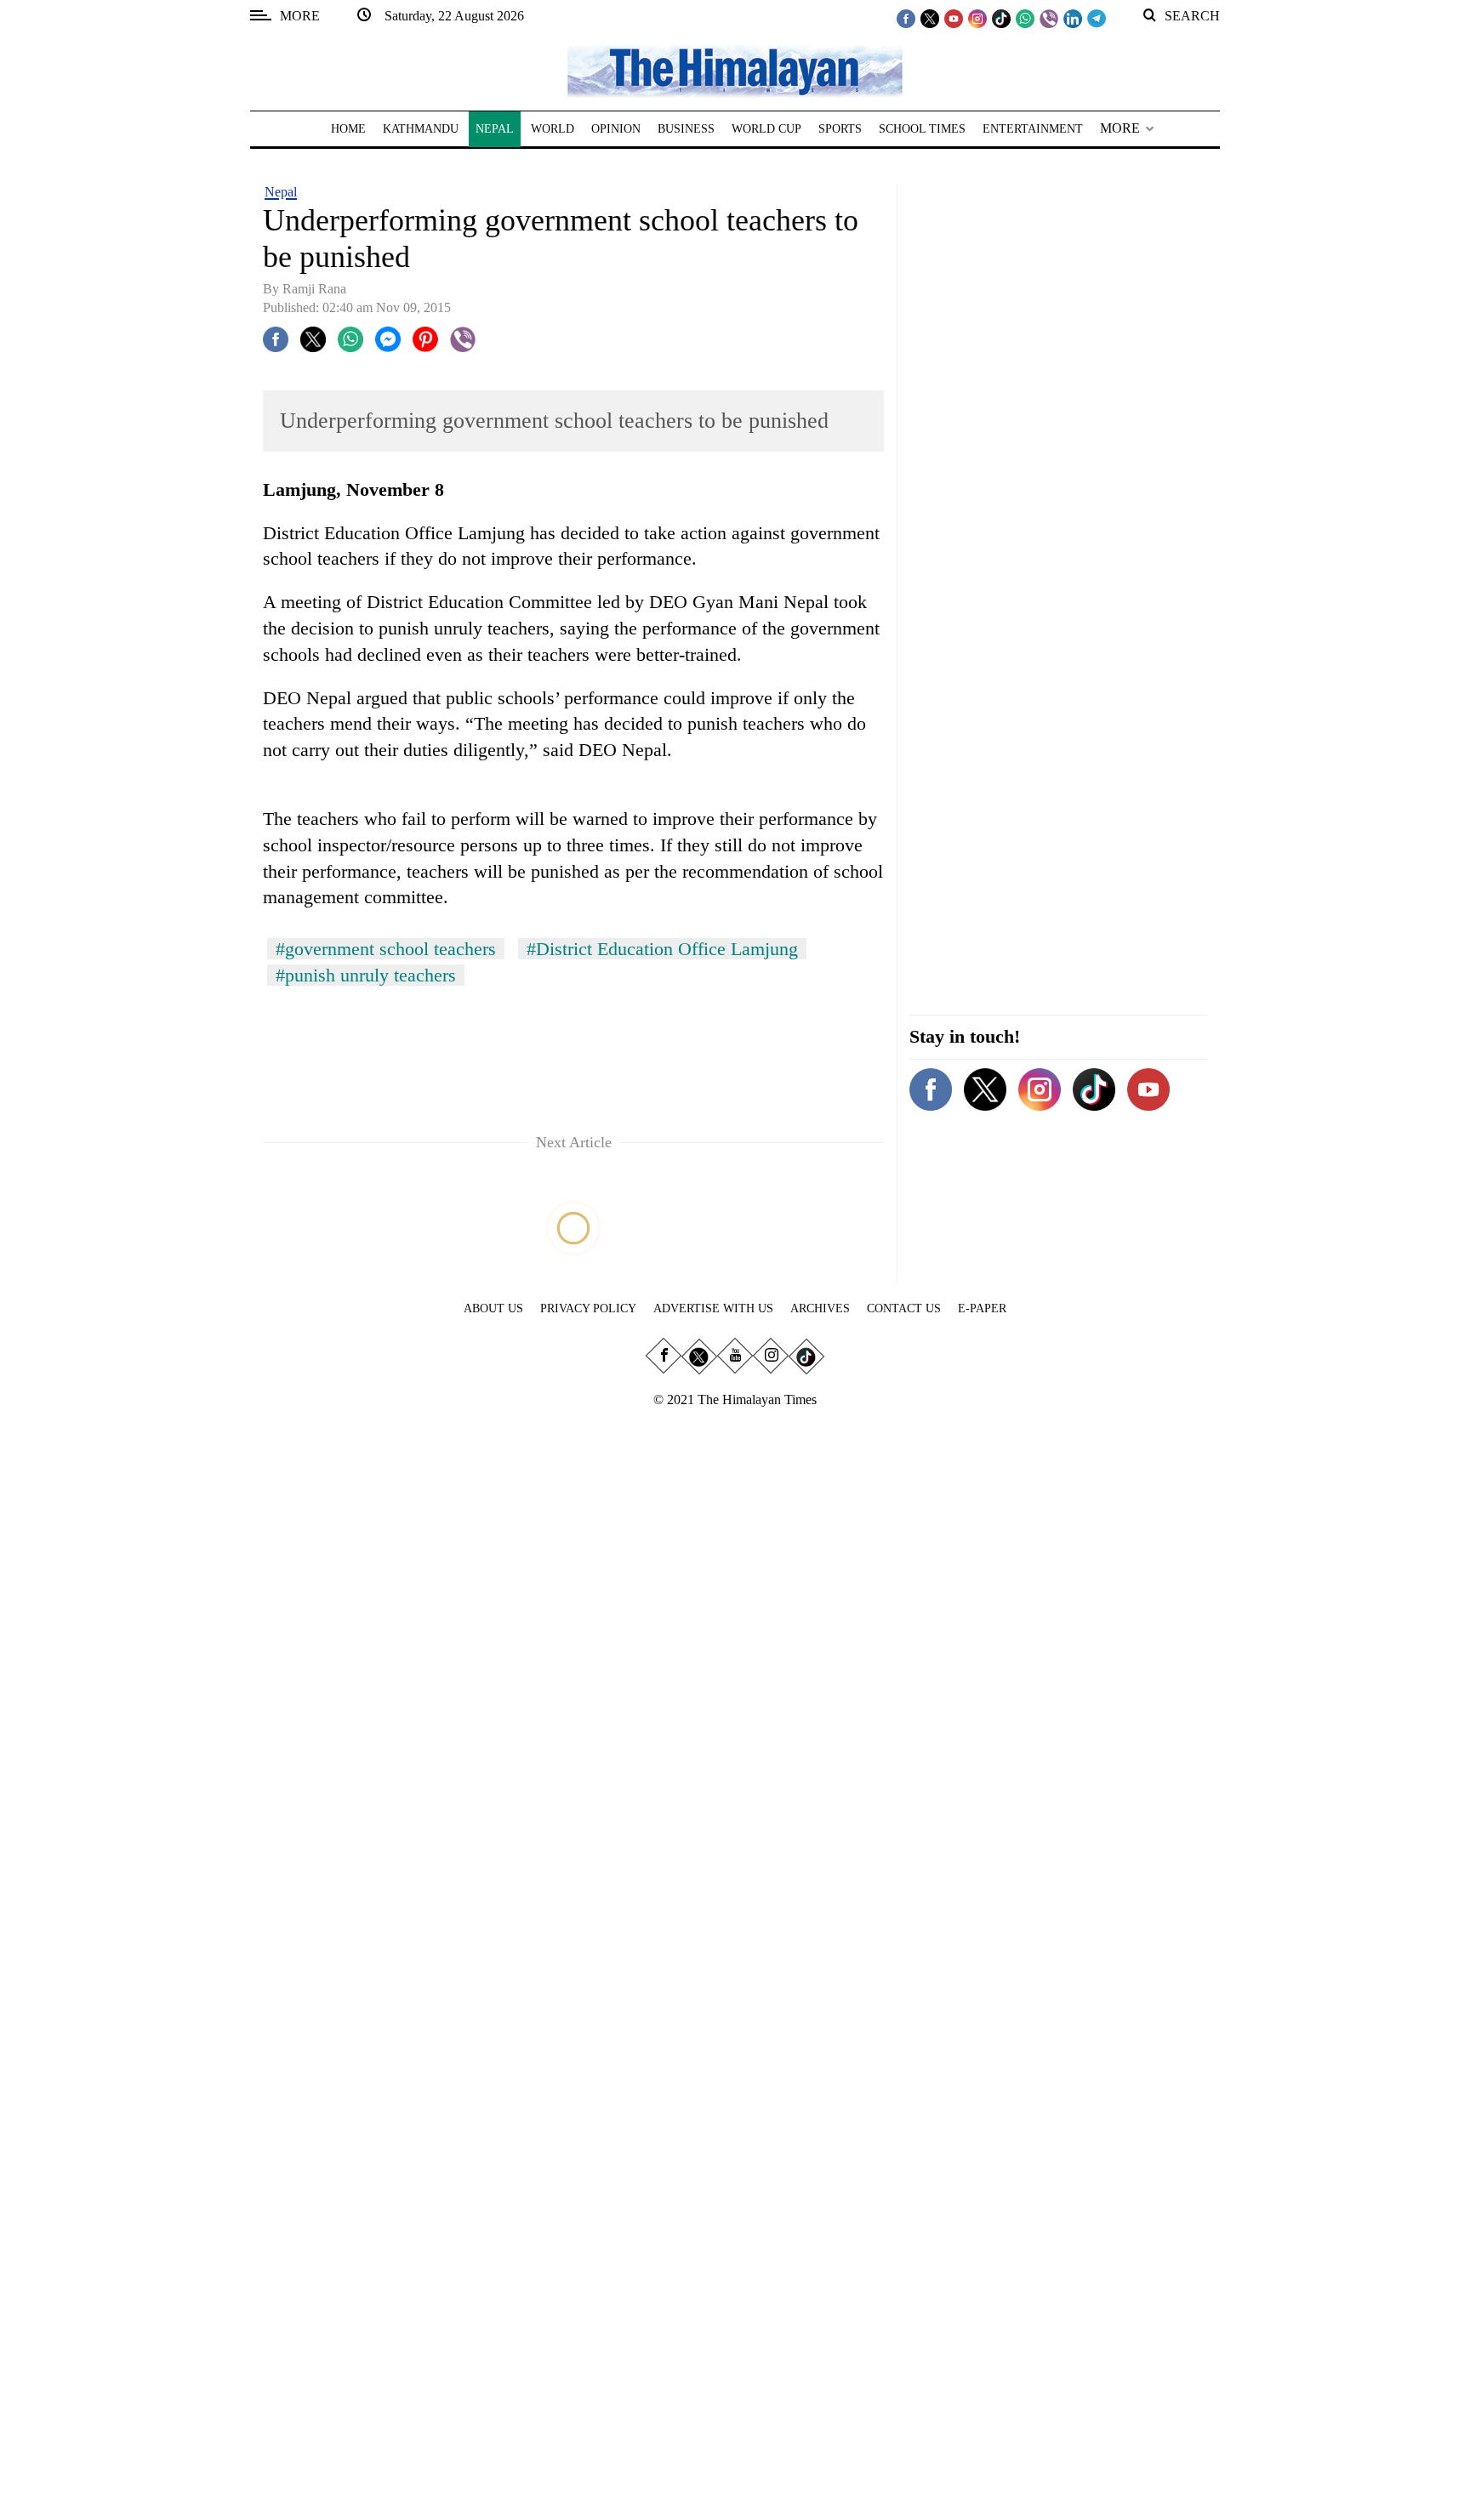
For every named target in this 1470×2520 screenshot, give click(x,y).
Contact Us (904, 1308)
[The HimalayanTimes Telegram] (1097, 18)
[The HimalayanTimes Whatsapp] (1025, 18)
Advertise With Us (713, 1308)
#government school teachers (386, 949)
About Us (493, 1308)
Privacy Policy (588, 1308)
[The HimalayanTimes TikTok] (1001, 18)
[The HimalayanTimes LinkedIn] (1073, 18)
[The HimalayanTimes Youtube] (954, 18)
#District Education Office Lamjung (662, 949)
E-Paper (982, 1308)
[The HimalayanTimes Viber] (1049, 18)
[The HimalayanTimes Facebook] (906, 18)
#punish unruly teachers (366, 975)
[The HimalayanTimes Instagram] (977, 18)
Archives (820, 1308)
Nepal (281, 192)
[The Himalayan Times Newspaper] (735, 70)
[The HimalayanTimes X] (930, 18)
